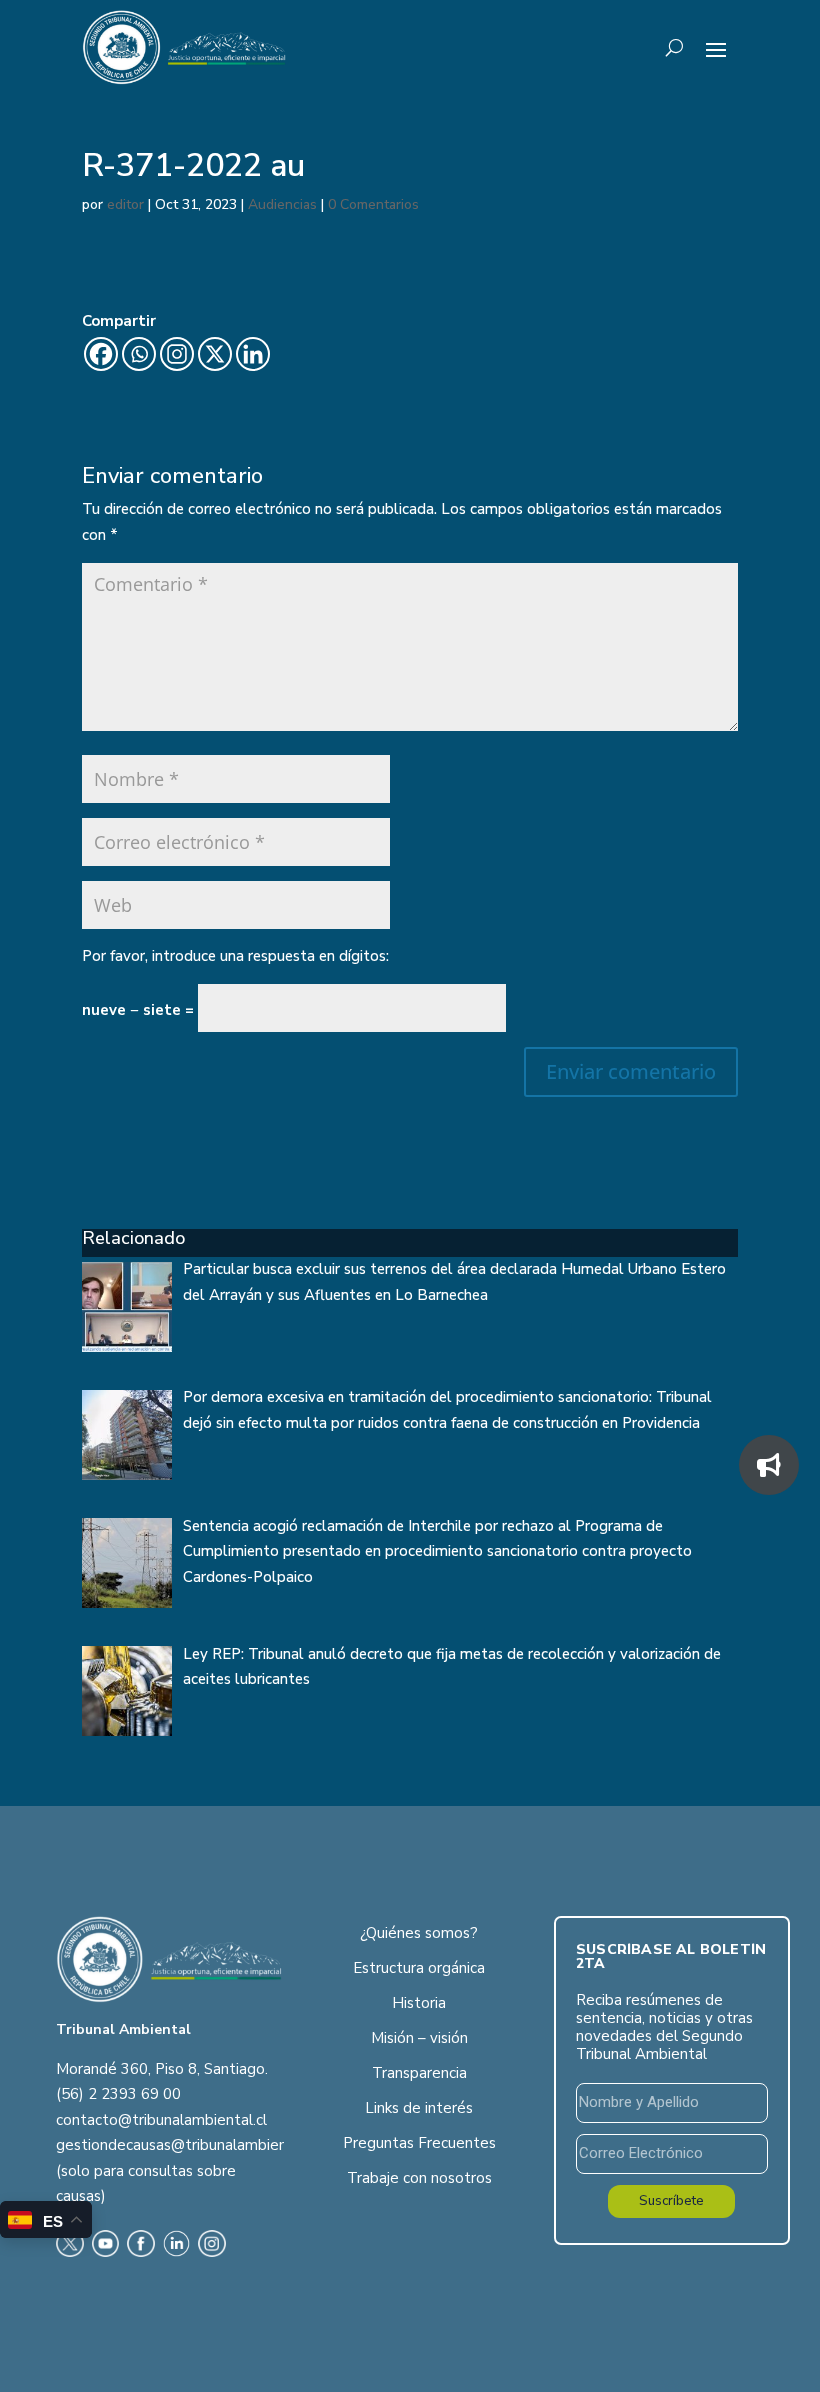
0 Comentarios (373, 204)
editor (125, 204)
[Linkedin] (253, 354)
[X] (215, 354)
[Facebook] (101, 354)
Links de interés (419, 2108)
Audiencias (282, 204)
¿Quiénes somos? (419, 1933)
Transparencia (419, 2073)
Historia (419, 2003)
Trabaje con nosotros (419, 2178)
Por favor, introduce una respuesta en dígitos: (235, 956)
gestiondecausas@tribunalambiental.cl (188, 2145)
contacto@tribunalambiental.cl (161, 2120)
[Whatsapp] (139, 354)
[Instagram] (177, 354)
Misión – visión (419, 2038)
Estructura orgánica (419, 1968)
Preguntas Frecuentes (419, 2143)
